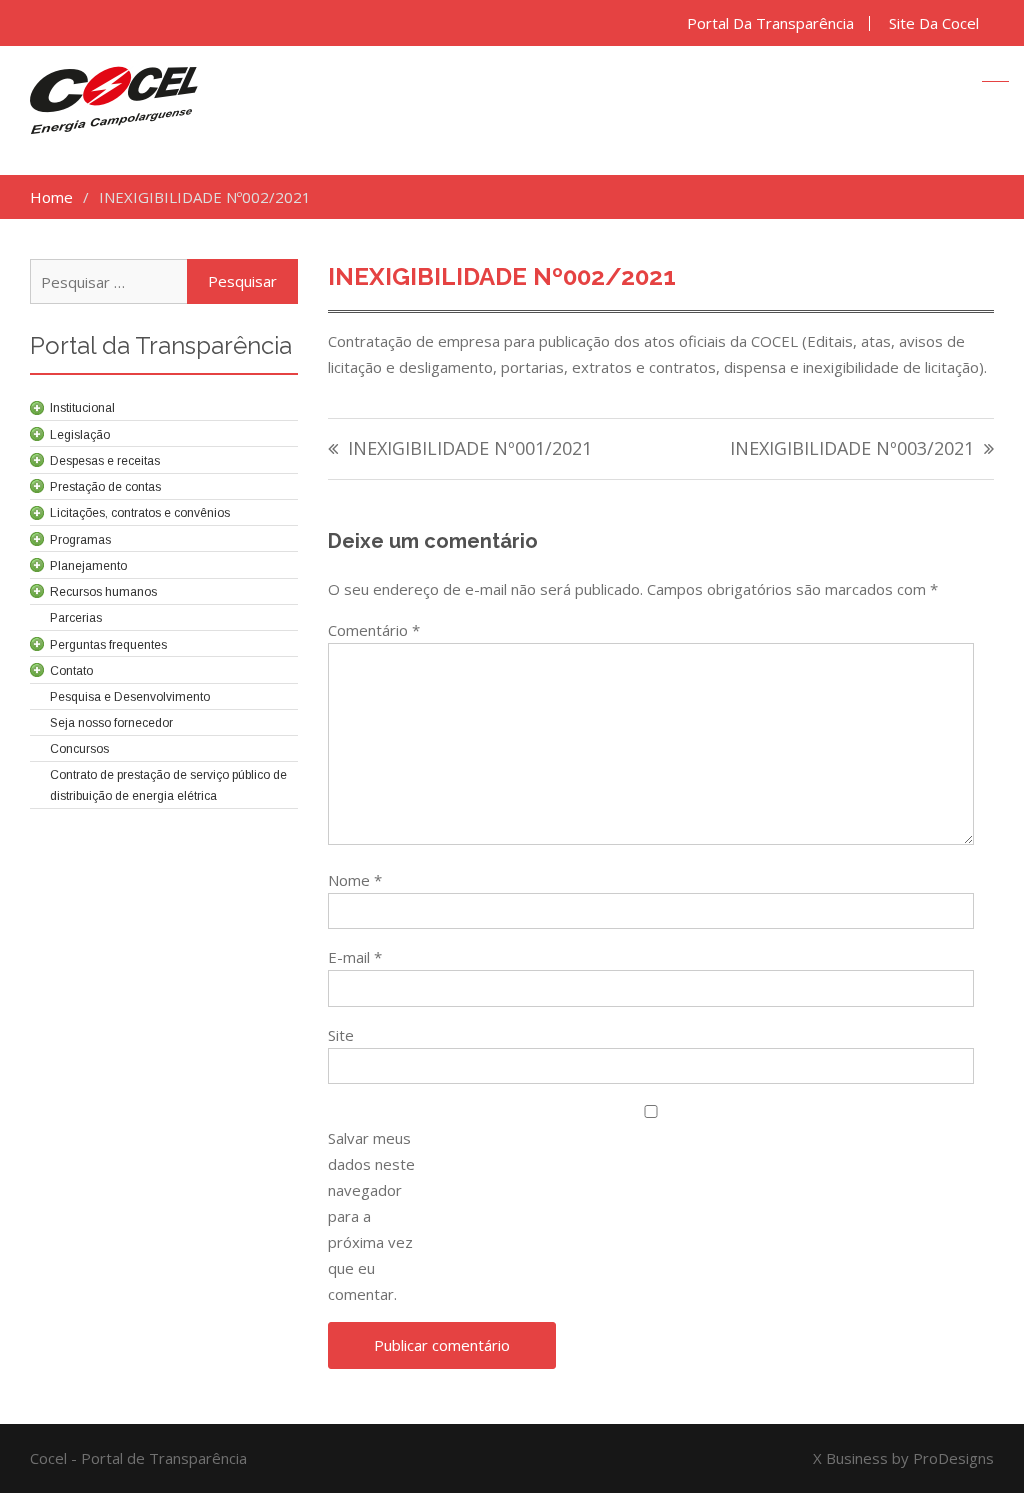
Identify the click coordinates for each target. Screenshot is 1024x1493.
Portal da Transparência (770, 23)
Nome (355, 880)
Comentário (374, 630)
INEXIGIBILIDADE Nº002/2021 (502, 276)
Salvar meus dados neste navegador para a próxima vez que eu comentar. (371, 1216)
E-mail (355, 957)
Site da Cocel (934, 23)
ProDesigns (953, 1458)
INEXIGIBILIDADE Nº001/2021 (470, 449)
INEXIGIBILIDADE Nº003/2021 (852, 449)
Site (341, 1035)
